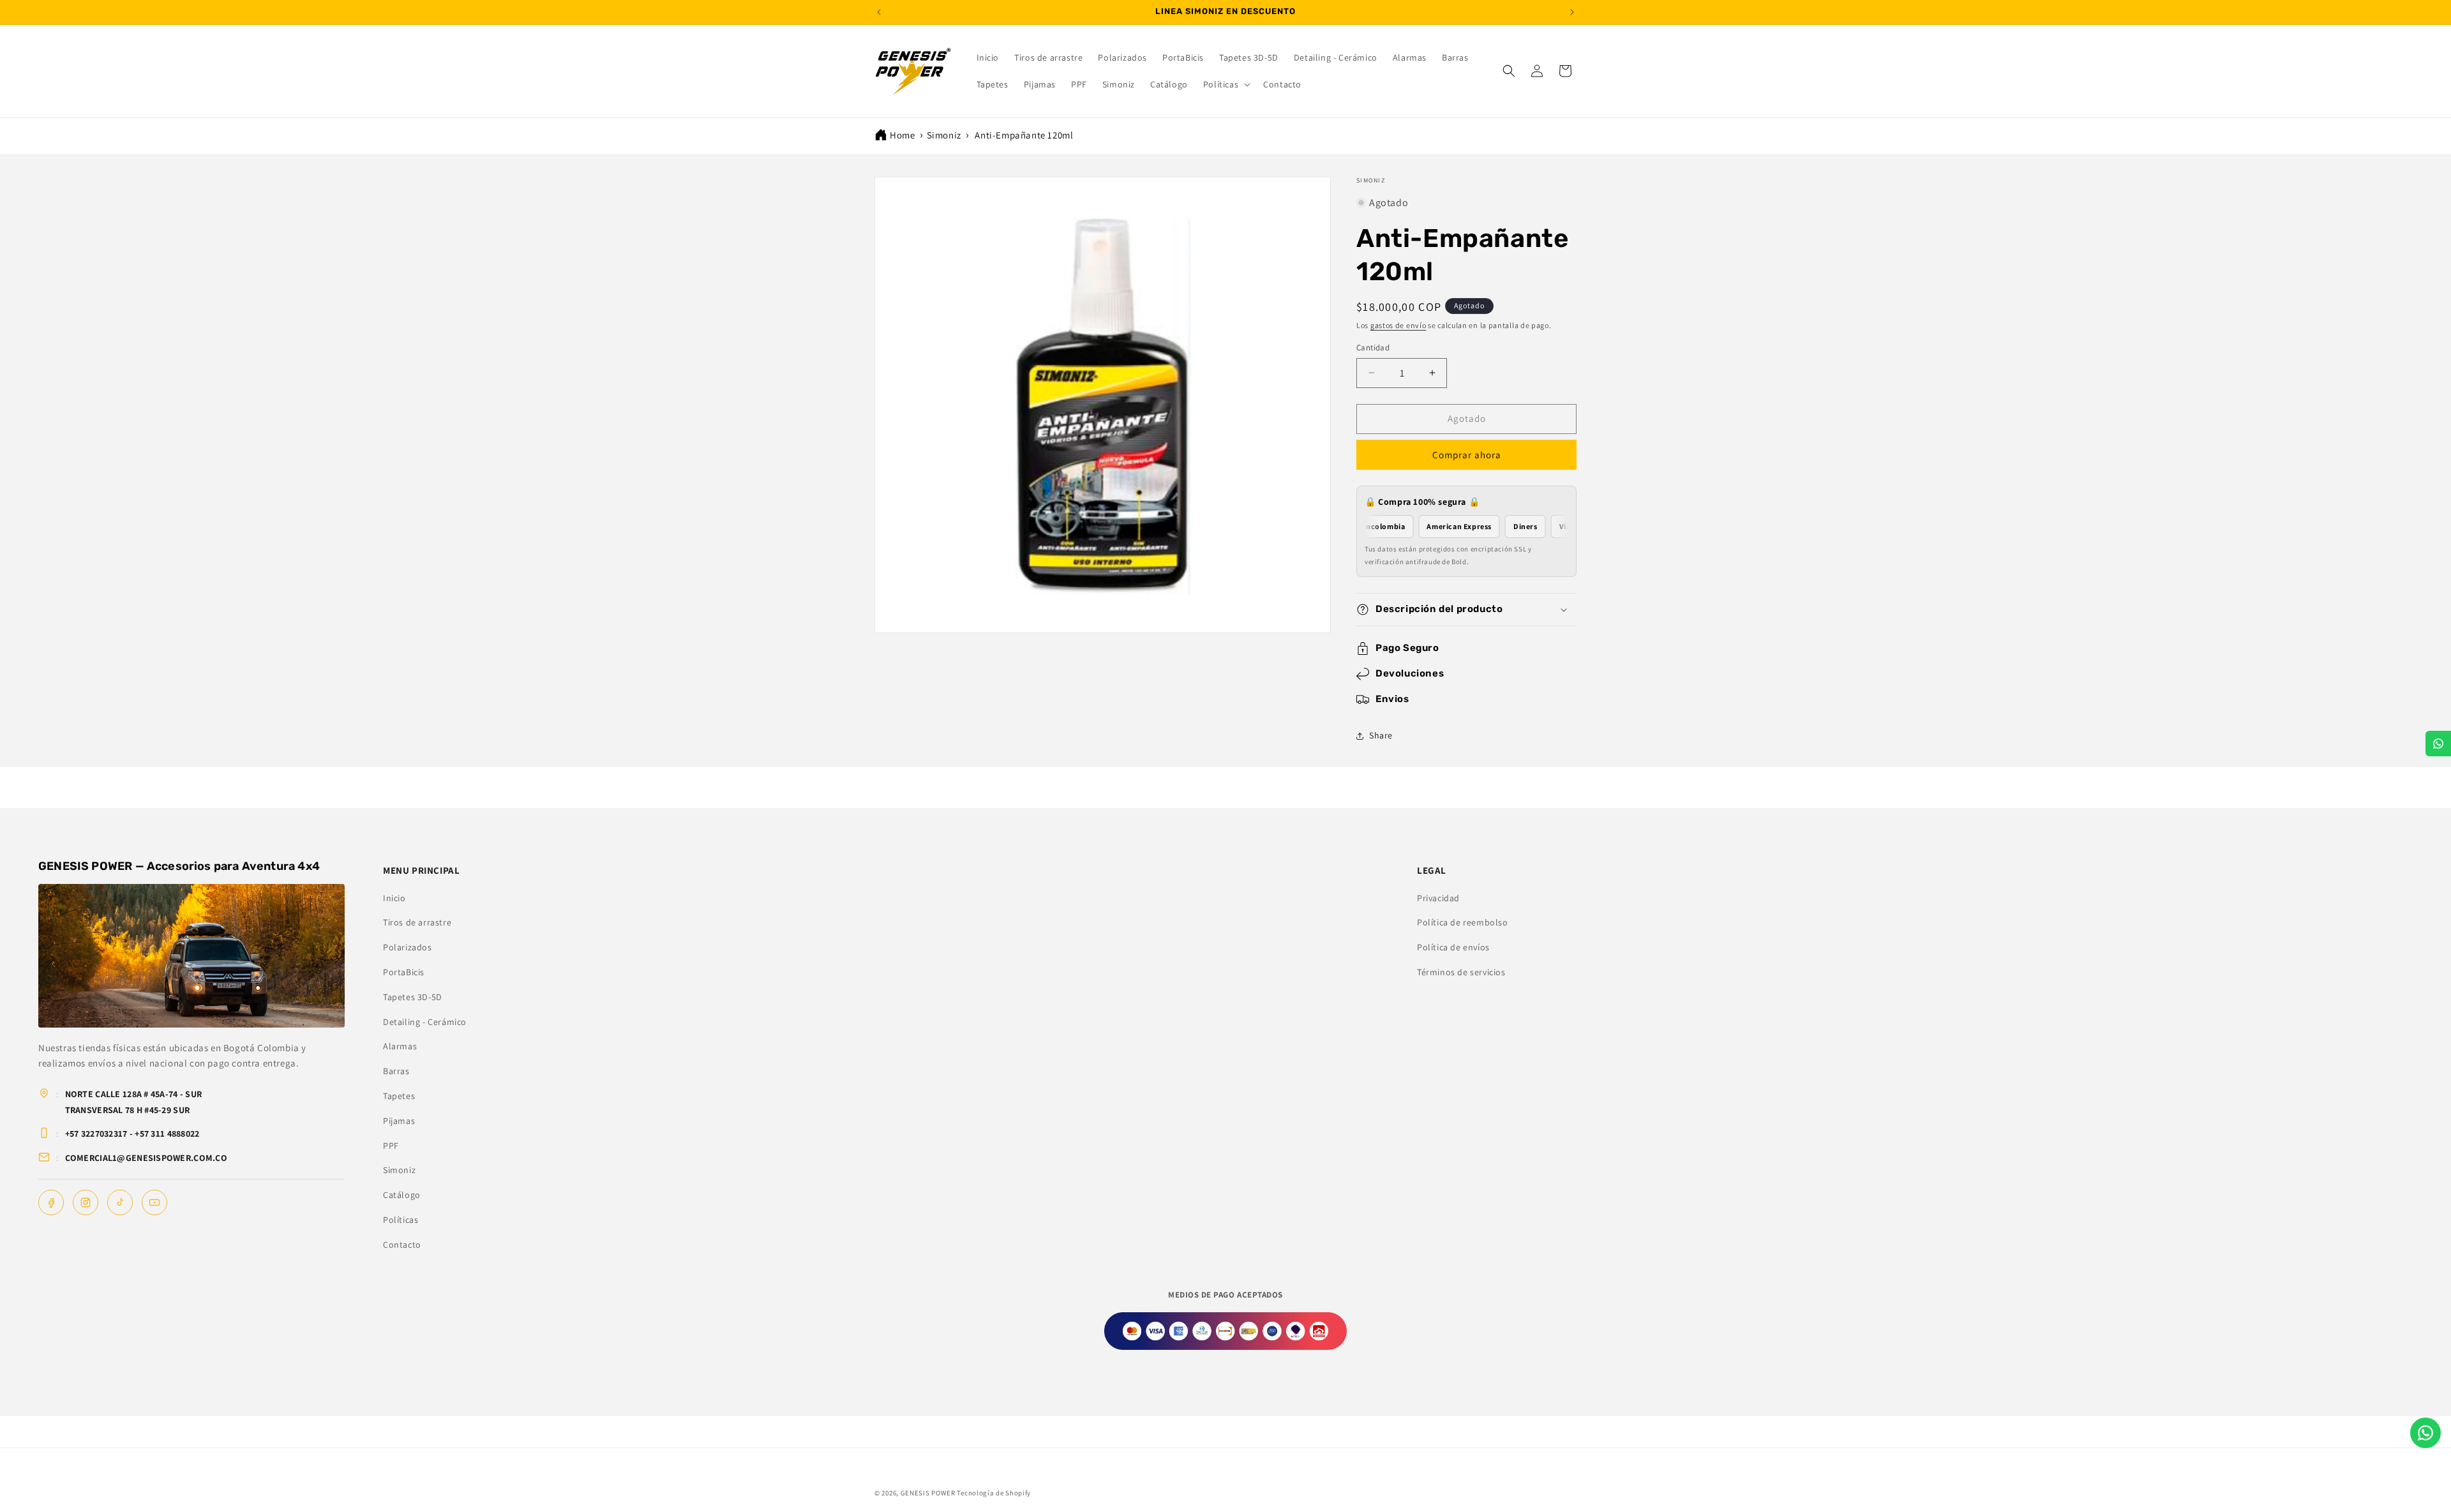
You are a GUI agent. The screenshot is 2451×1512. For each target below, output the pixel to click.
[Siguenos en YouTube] (154, 1202)
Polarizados (408, 947)
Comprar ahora (1467, 455)
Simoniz (944, 135)
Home (902, 135)
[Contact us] (2425, 1433)
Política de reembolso (1463, 922)
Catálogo (402, 1195)
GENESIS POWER (928, 1493)
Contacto (402, 1245)
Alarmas (400, 1046)
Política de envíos (1453, 947)
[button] (1225, 84)
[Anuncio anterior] (879, 12)
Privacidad (1438, 898)
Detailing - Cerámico (425, 1022)
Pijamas (399, 1121)
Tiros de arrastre (417, 922)
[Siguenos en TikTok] (120, 1202)
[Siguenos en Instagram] (86, 1202)
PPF (391, 1146)
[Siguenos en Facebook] (51, 1202)
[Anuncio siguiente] (1572, 12)
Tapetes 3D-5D (413, 997)
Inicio (394, 898)
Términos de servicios (1461, 972)
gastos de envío (1398, 325)
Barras (396, 1071)
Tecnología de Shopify (994, 1493)
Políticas (401, 1220)
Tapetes (399, 1096)
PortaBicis (404, 972)
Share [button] (1381, 735)
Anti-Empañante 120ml (1024, 135)
